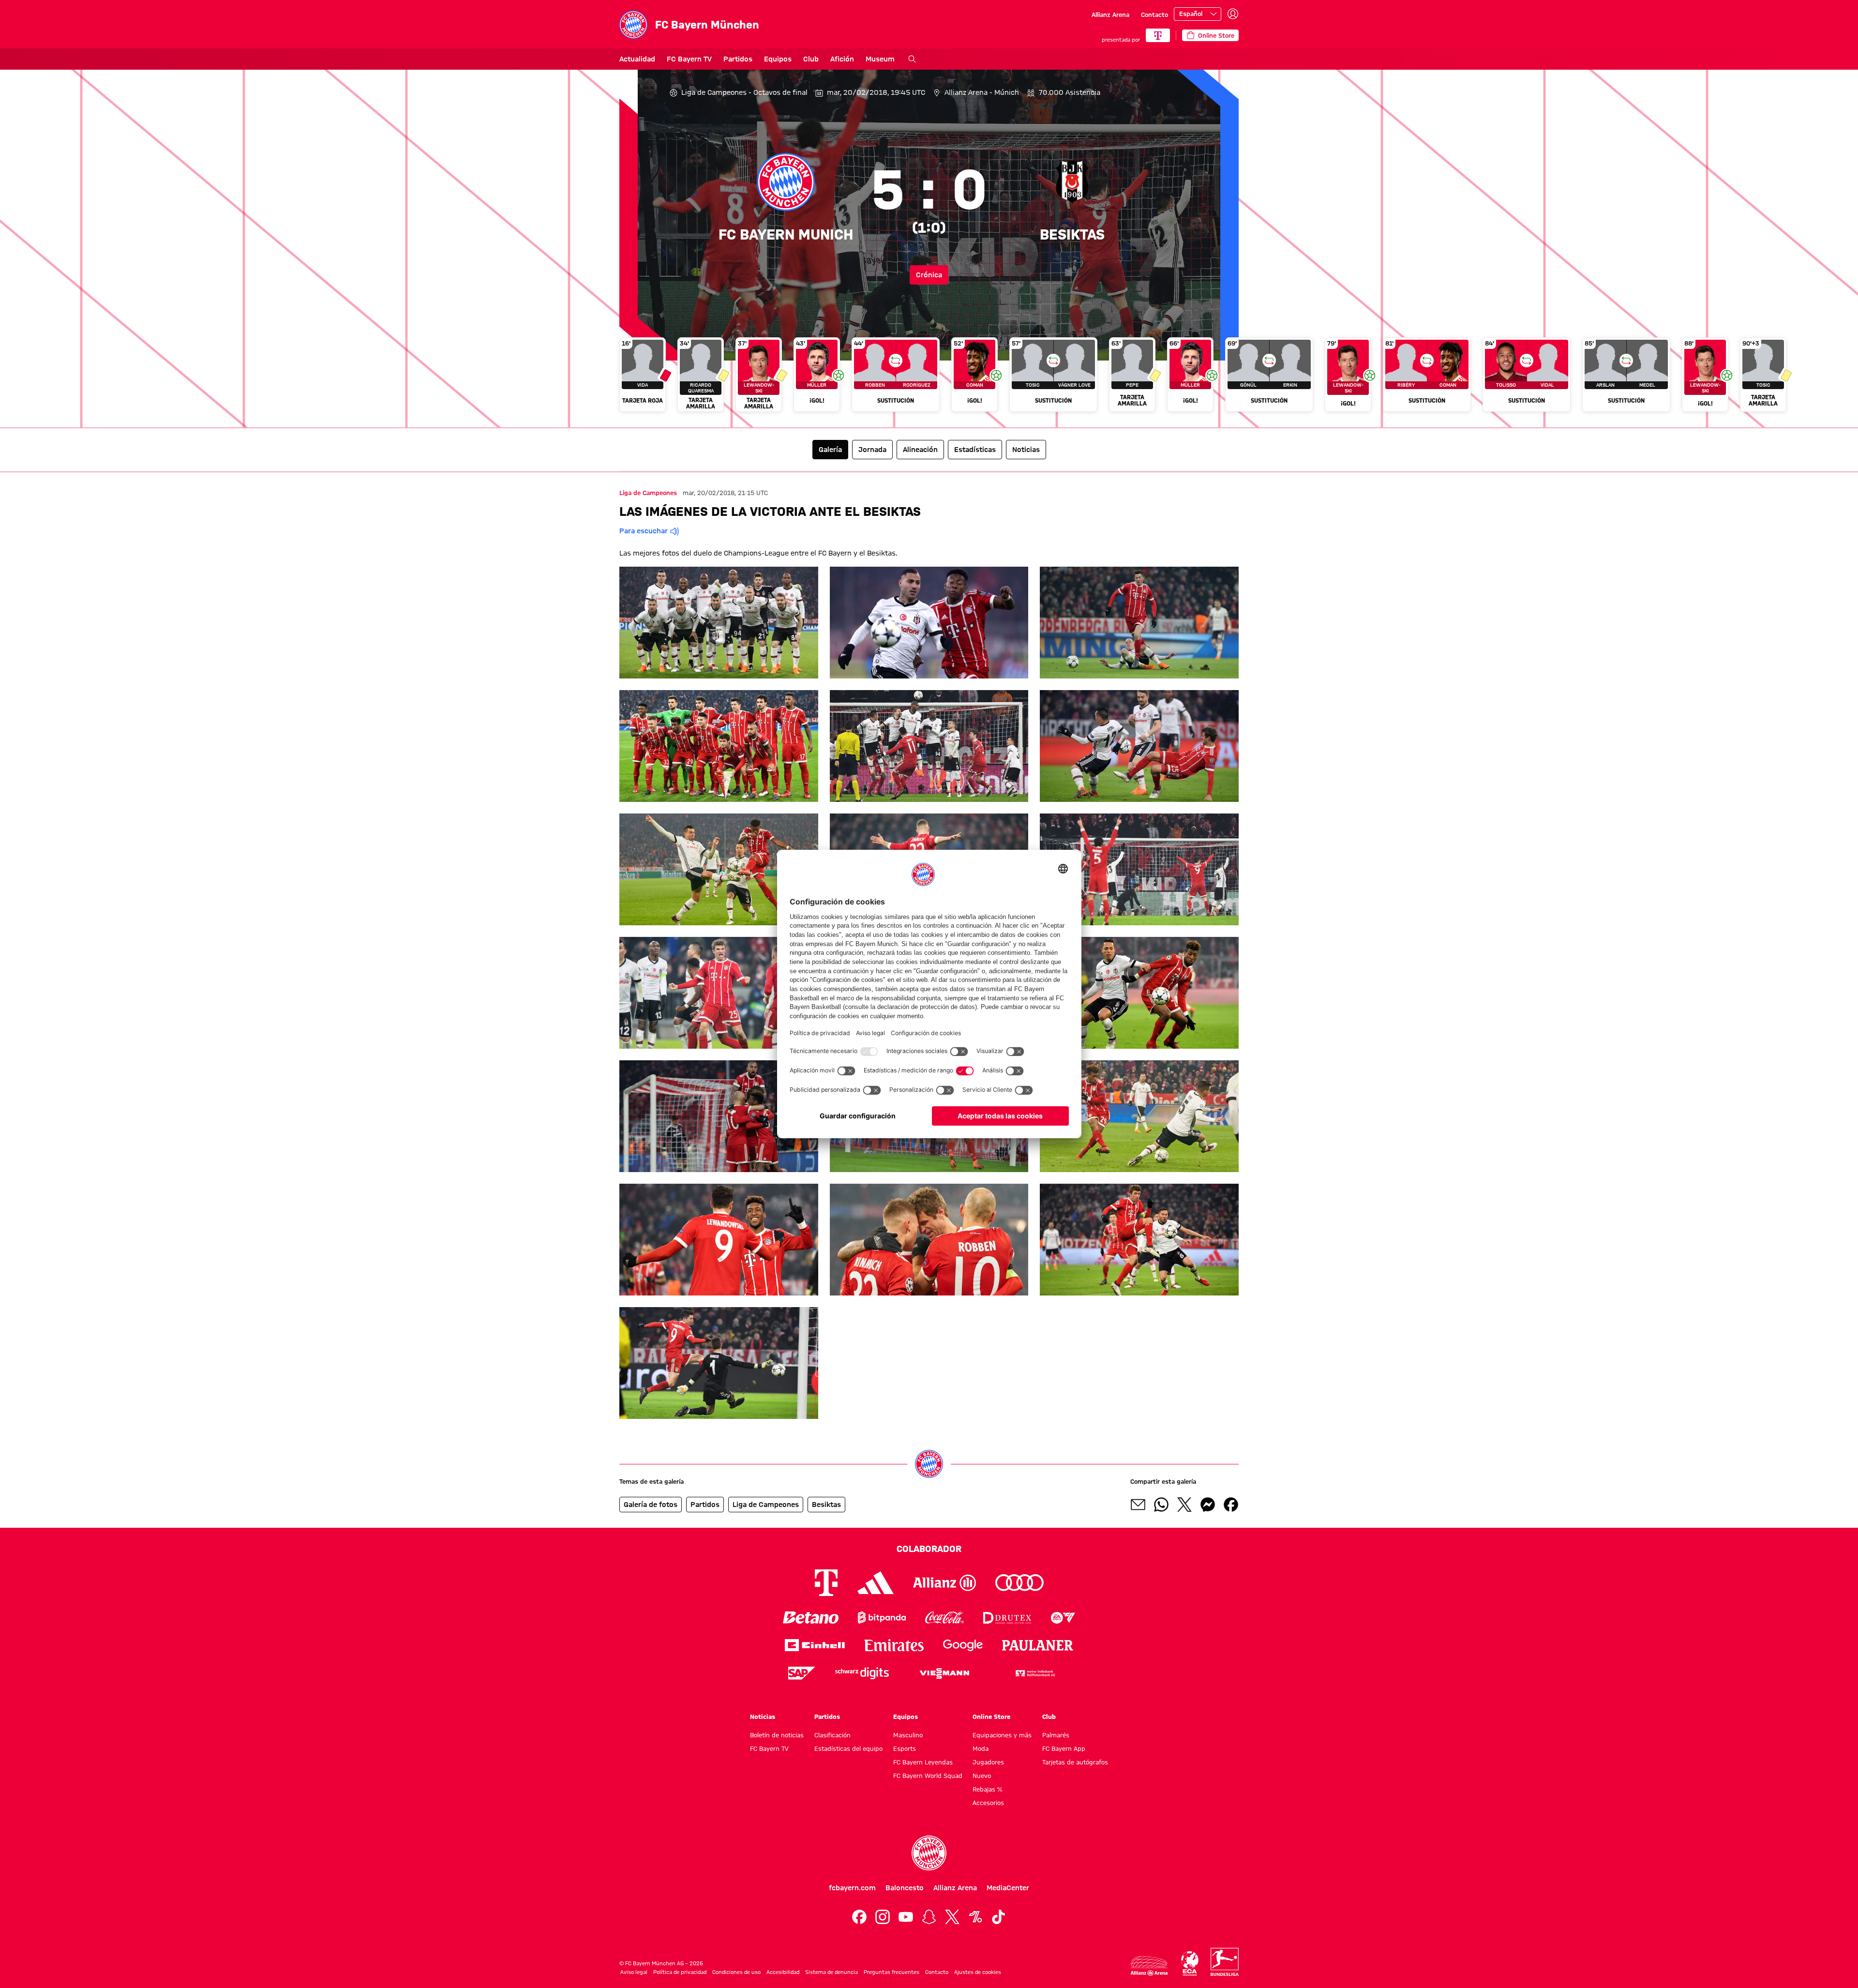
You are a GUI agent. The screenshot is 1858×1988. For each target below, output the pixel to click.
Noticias (763, 1717)
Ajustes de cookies (978, 1972)
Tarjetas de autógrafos (1075, 1762)
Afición (842, 59)
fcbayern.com (852, 1888)
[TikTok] (999, 1917)
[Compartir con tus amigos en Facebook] (1231, 1505)
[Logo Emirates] (894, 1645)
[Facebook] (859, 1917)
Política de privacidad (680, 1972)
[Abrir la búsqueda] (912, 59)
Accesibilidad (783, 1972)
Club (811, 59)
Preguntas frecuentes (892, 1972)
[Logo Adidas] (876, 1583)
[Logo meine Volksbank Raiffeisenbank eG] (1034, 1673)
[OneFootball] (975, 1917)
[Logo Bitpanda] (882, 1618)
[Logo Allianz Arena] (1149, 1966)
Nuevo (982, 1776)
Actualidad (637, 59)
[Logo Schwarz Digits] (862, 1673)
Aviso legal (634, 1972)
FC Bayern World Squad (928, 1776)
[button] (719, 623)
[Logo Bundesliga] (1225, 1962)
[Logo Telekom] (826, 1583)
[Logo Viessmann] (944, 1673)
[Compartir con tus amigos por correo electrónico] (1138, 1505)
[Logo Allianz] (944, 1583)
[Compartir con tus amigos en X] (1184, 1505)
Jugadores (988, 1762)
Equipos (778, 59)
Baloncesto (905, 1888)
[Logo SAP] (802, 1673)
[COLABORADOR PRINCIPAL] (1158, 35)
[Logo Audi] (1019, 1583)
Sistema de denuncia (832, 1972)
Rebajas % (987, 1789)
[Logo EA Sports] (1063, 1618)
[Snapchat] (929, 1917)
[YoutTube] (906, 1917)
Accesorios (988, 1803)
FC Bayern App (1064, 1748)
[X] (952, 1917)
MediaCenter (1008, 1888)
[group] (929, 378)
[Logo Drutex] (1007, 1618)
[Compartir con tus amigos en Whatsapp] (1161, 1505)
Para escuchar (644, 531)
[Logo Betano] (811, 1618)
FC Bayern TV (689, 59)
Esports (905, 1748)
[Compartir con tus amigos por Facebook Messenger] (1208, 1505)
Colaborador (929, 1549)
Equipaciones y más (1002, 1735)
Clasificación (832, 1735)
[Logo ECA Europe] (1190, 1964)
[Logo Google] (963, 1645)
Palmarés (1056, 1735)
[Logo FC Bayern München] (929, 1853)
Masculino (908, 1735)
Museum (880, 59)
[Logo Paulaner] (1038, 1645)
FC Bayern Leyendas (923, 1762)
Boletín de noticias (777, 1735)
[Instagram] (883, 1917)
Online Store (991, 1717)
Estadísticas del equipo (848, 1748)
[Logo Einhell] (815, 1645)
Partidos (738, 59)
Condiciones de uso (736, 1972)
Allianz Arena (1110, 15)
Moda (981, 1748)
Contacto (1154, 15)
